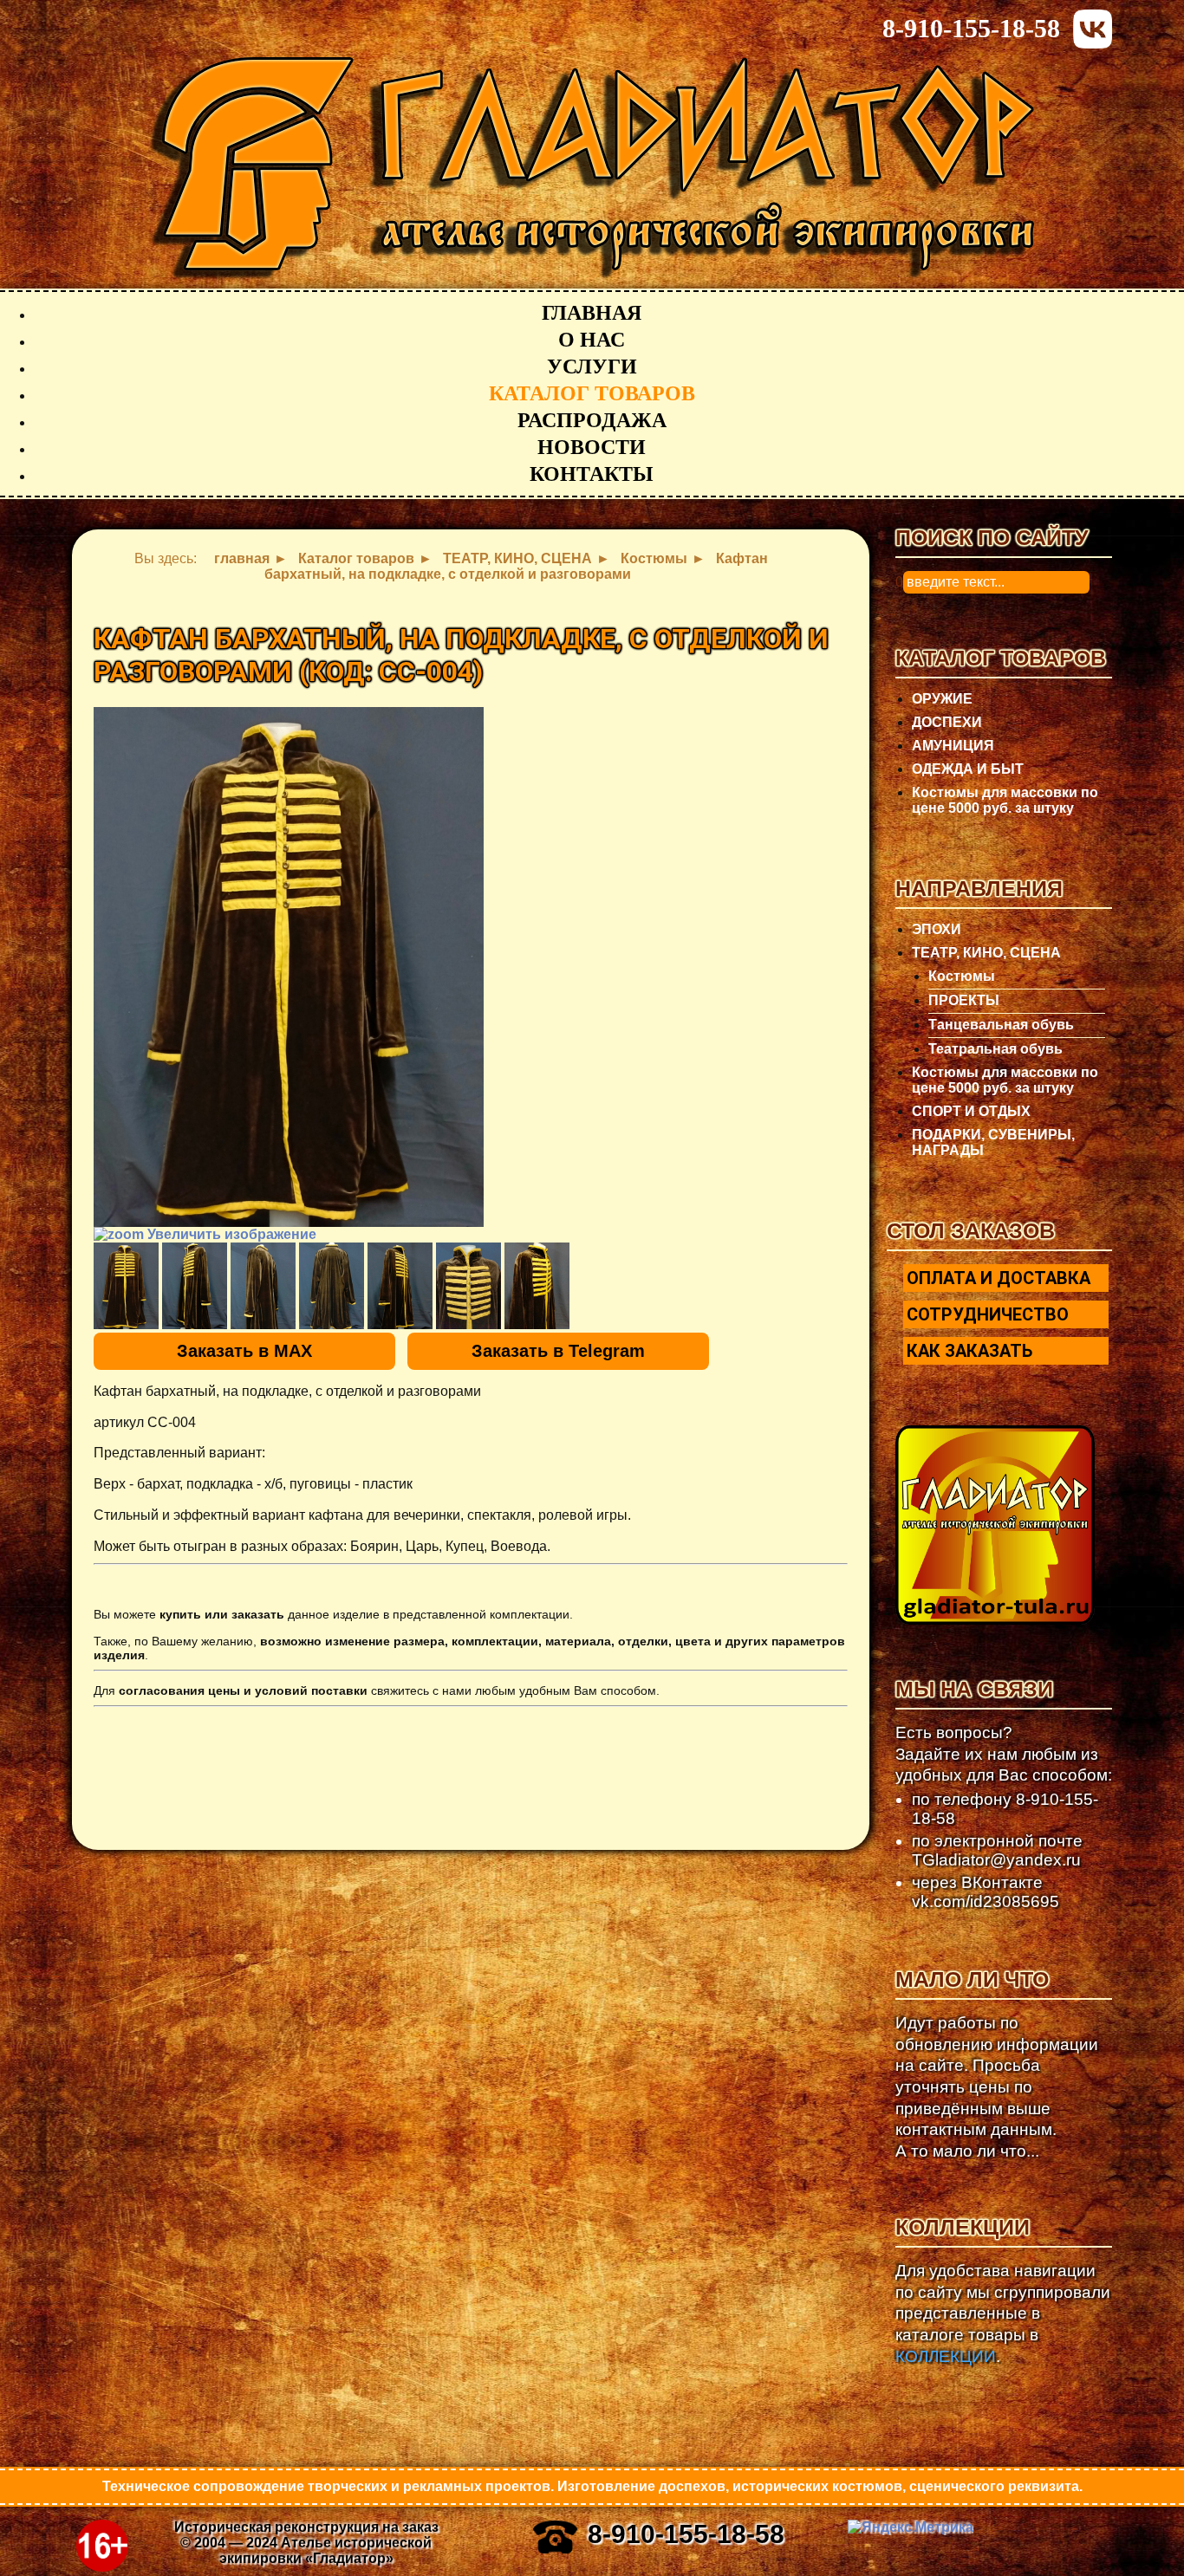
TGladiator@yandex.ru (996, 1860)
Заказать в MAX (244, 1351)
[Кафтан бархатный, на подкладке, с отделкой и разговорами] (126, 1286)
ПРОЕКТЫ (964, 1000)
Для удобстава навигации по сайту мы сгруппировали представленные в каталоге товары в (1003, 2313)
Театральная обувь (995, 1049)
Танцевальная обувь (1001, 1025)
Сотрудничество (988, 1314)
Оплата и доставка (999, 1278)
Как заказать (969, 1351)
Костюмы (962, 976)
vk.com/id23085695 (986, 1901)
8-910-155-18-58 (971, 28)
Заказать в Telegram (558, 1351)
